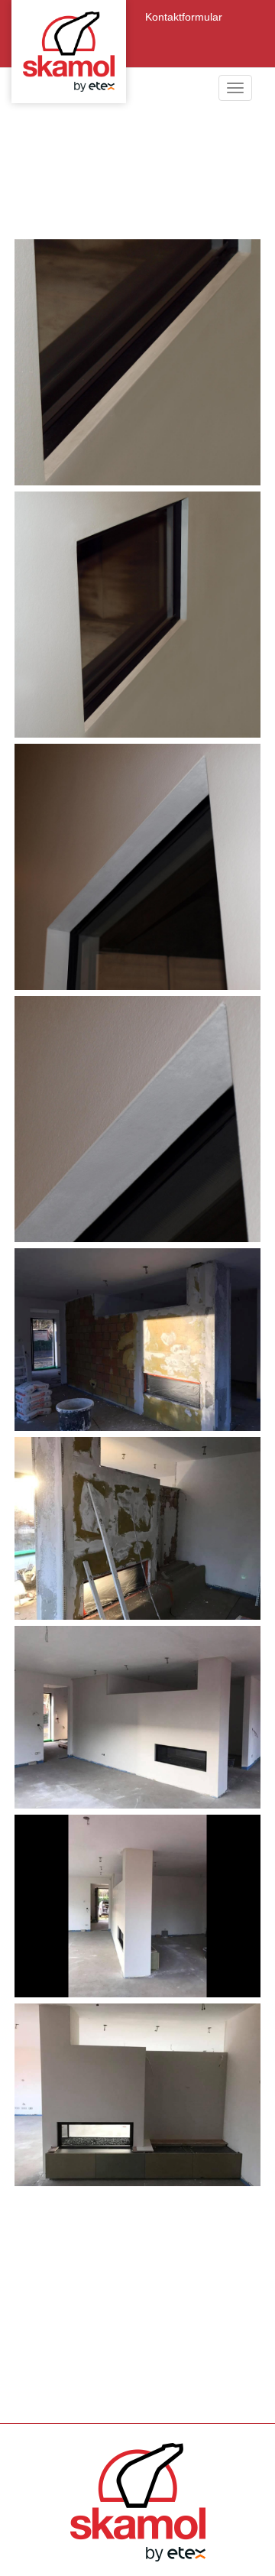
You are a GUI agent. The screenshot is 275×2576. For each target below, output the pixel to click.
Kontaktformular (184, 17)
